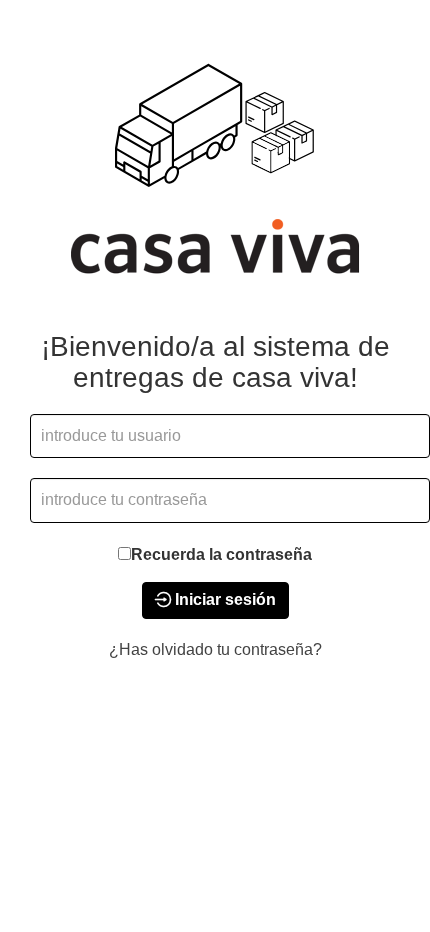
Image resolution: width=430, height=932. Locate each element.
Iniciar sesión (223, 599)
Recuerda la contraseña (221, 554)
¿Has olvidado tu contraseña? (215, 649)
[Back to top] (359, 861)
